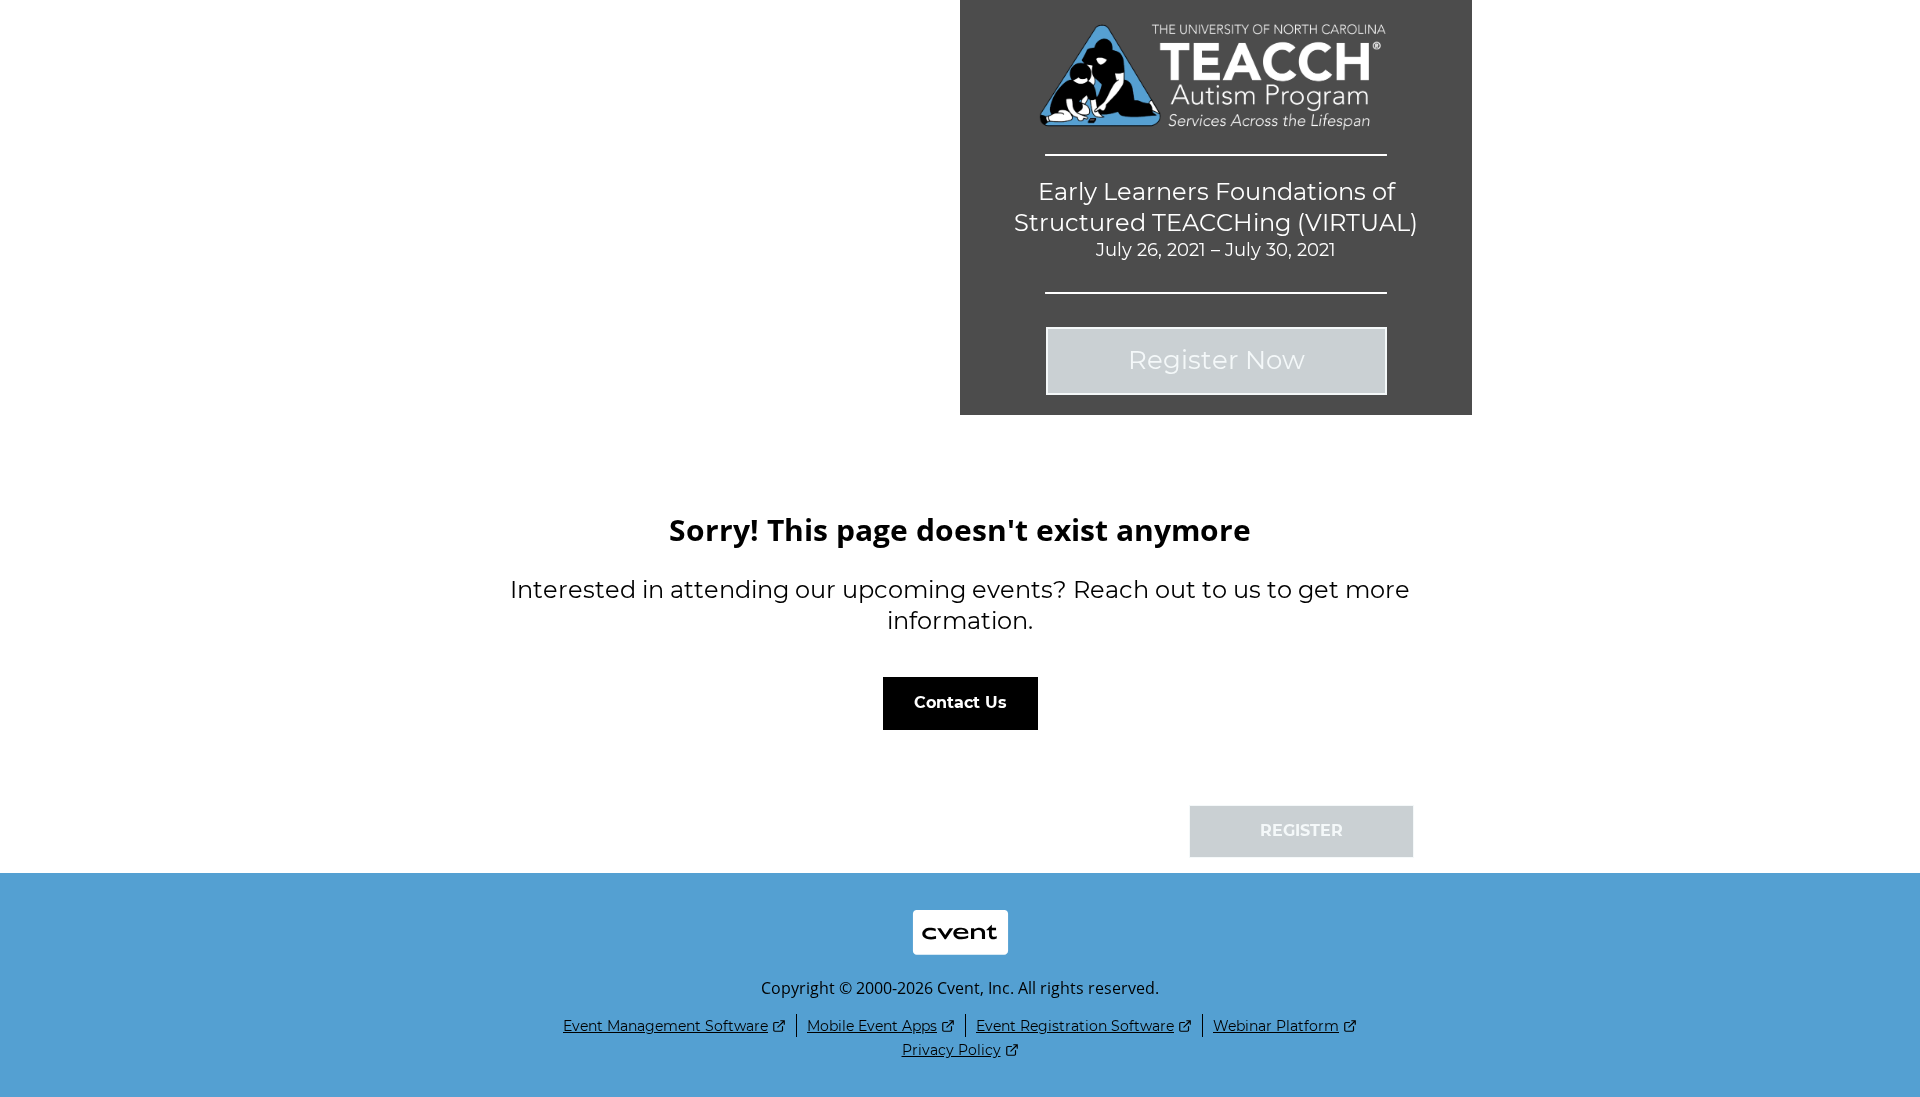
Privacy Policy (951, 1050)
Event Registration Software (1075, 1026)
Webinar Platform (1276, 1026)
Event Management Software (665, 1026)
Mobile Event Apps (872, 1026)
